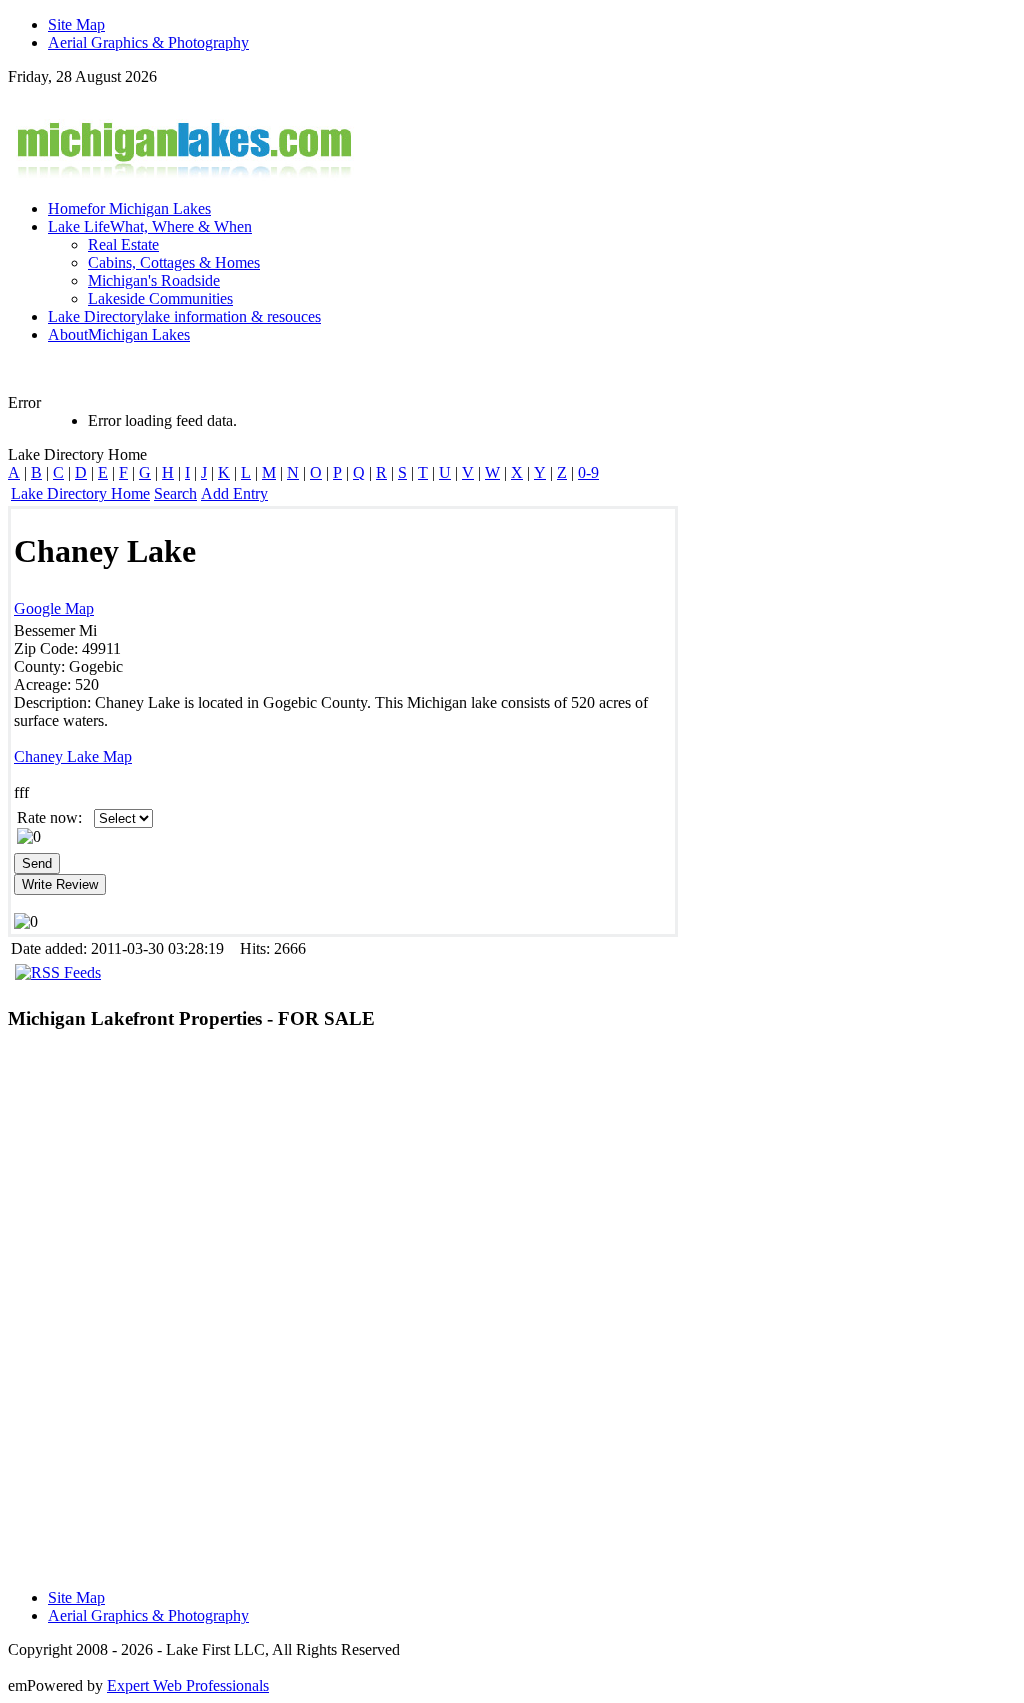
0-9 (588, 472)
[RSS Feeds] (58, 972)
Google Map (54, 608)
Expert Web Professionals (188, 1685)
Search (175, 493)
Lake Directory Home (80, 493)
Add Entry (234, 493)
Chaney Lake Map (73, 756)
